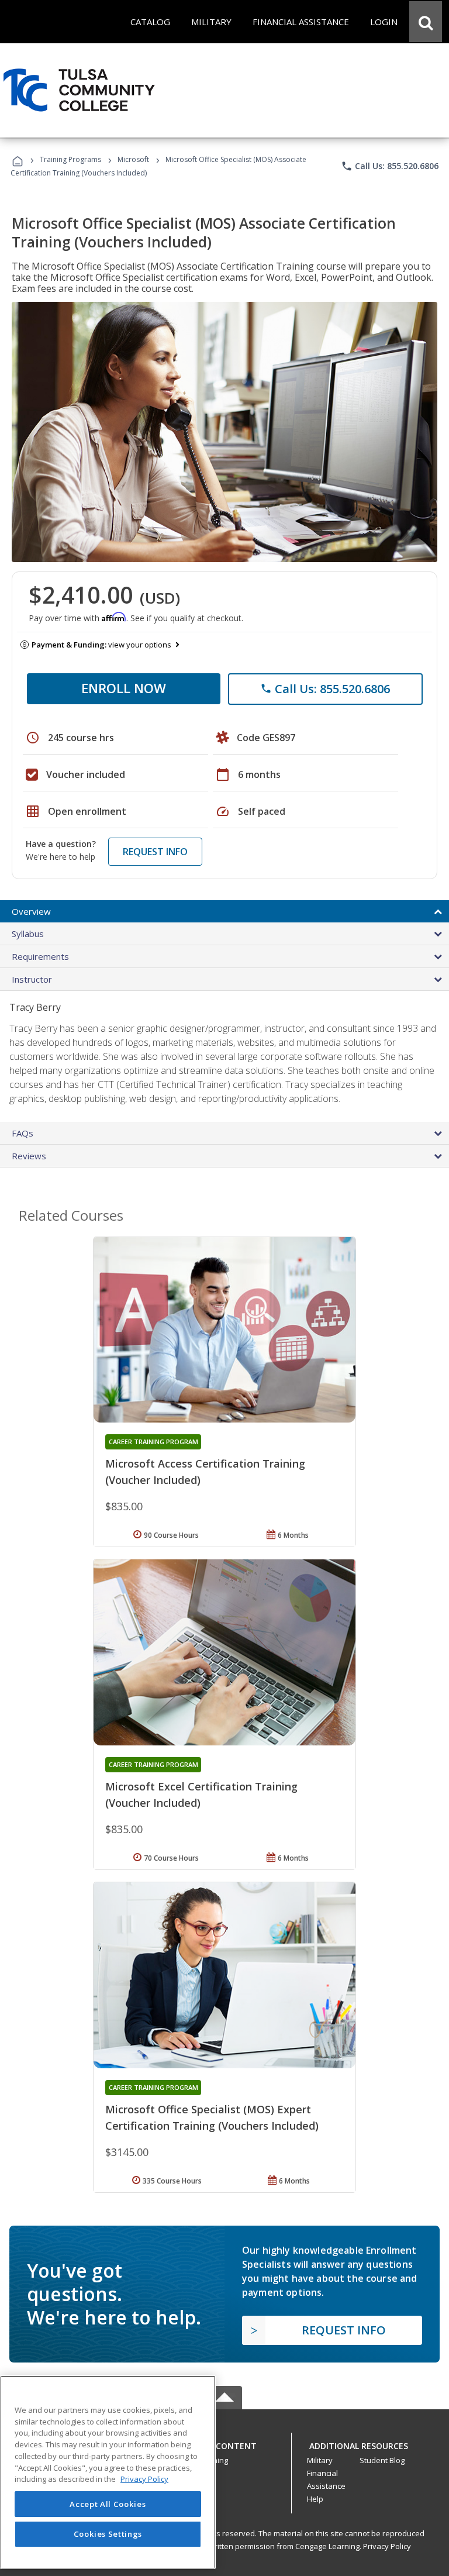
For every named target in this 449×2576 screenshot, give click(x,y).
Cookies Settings (108, 2534)
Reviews (29, 1156)
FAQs (23, 1133)
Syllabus (28, 934)
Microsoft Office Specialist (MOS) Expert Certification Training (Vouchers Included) (212, 2117)
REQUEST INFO (155, 852)
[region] (108, 2472)
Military (320, 2460)
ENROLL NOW (124, 688)
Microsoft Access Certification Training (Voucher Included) (205, 1472)
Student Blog (382, 2460)
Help (315, 2499)
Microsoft (133, 159)
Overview (31, 911)
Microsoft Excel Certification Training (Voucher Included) (201, 1795)
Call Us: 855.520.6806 (390, 166)
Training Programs (70, 159)
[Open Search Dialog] (426, 22)
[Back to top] (224, 2443)
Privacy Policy (387, 2546)
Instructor (32, 979)
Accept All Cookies (108, 2504)
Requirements (40, 956)
